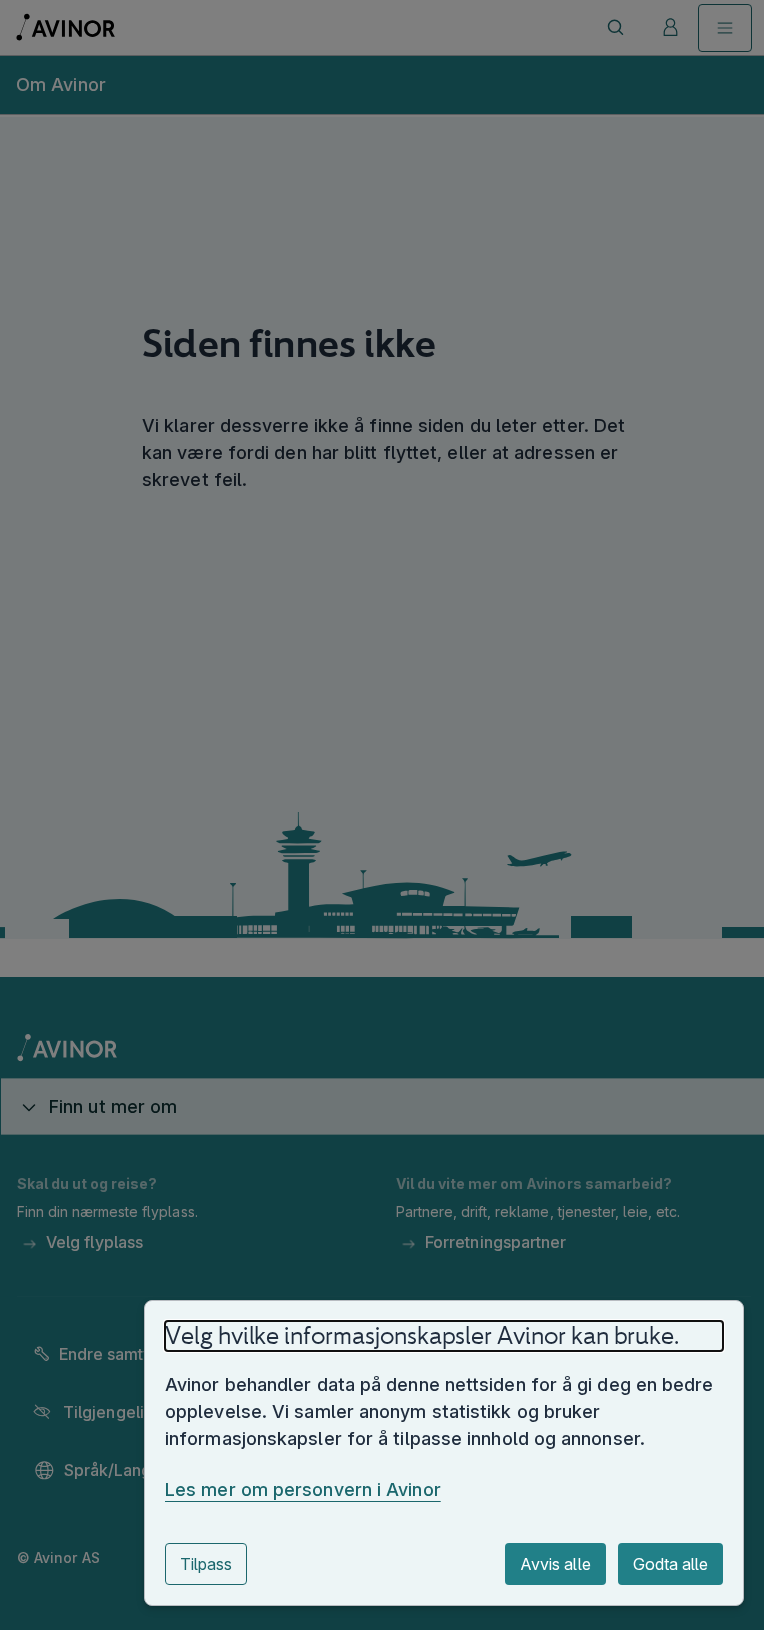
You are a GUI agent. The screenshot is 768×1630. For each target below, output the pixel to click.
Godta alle (655, 1564)
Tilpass (191, 1564)
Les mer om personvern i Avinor (288, 1489)
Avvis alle (540, 1564)
